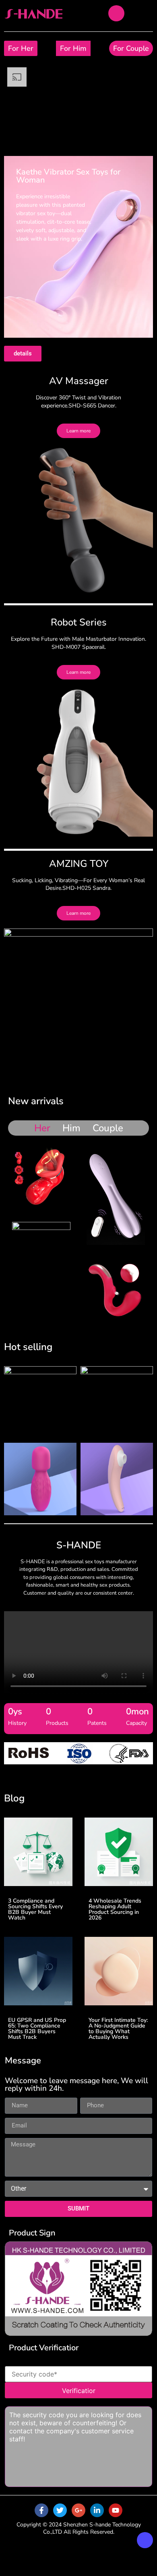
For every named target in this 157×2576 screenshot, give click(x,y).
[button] (13, 1754)
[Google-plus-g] (78, 2510)
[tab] (42, 1128)
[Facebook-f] (41, 2510)
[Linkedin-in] (97, 2510)
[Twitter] (60, 2510)
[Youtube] (116, 2510)
